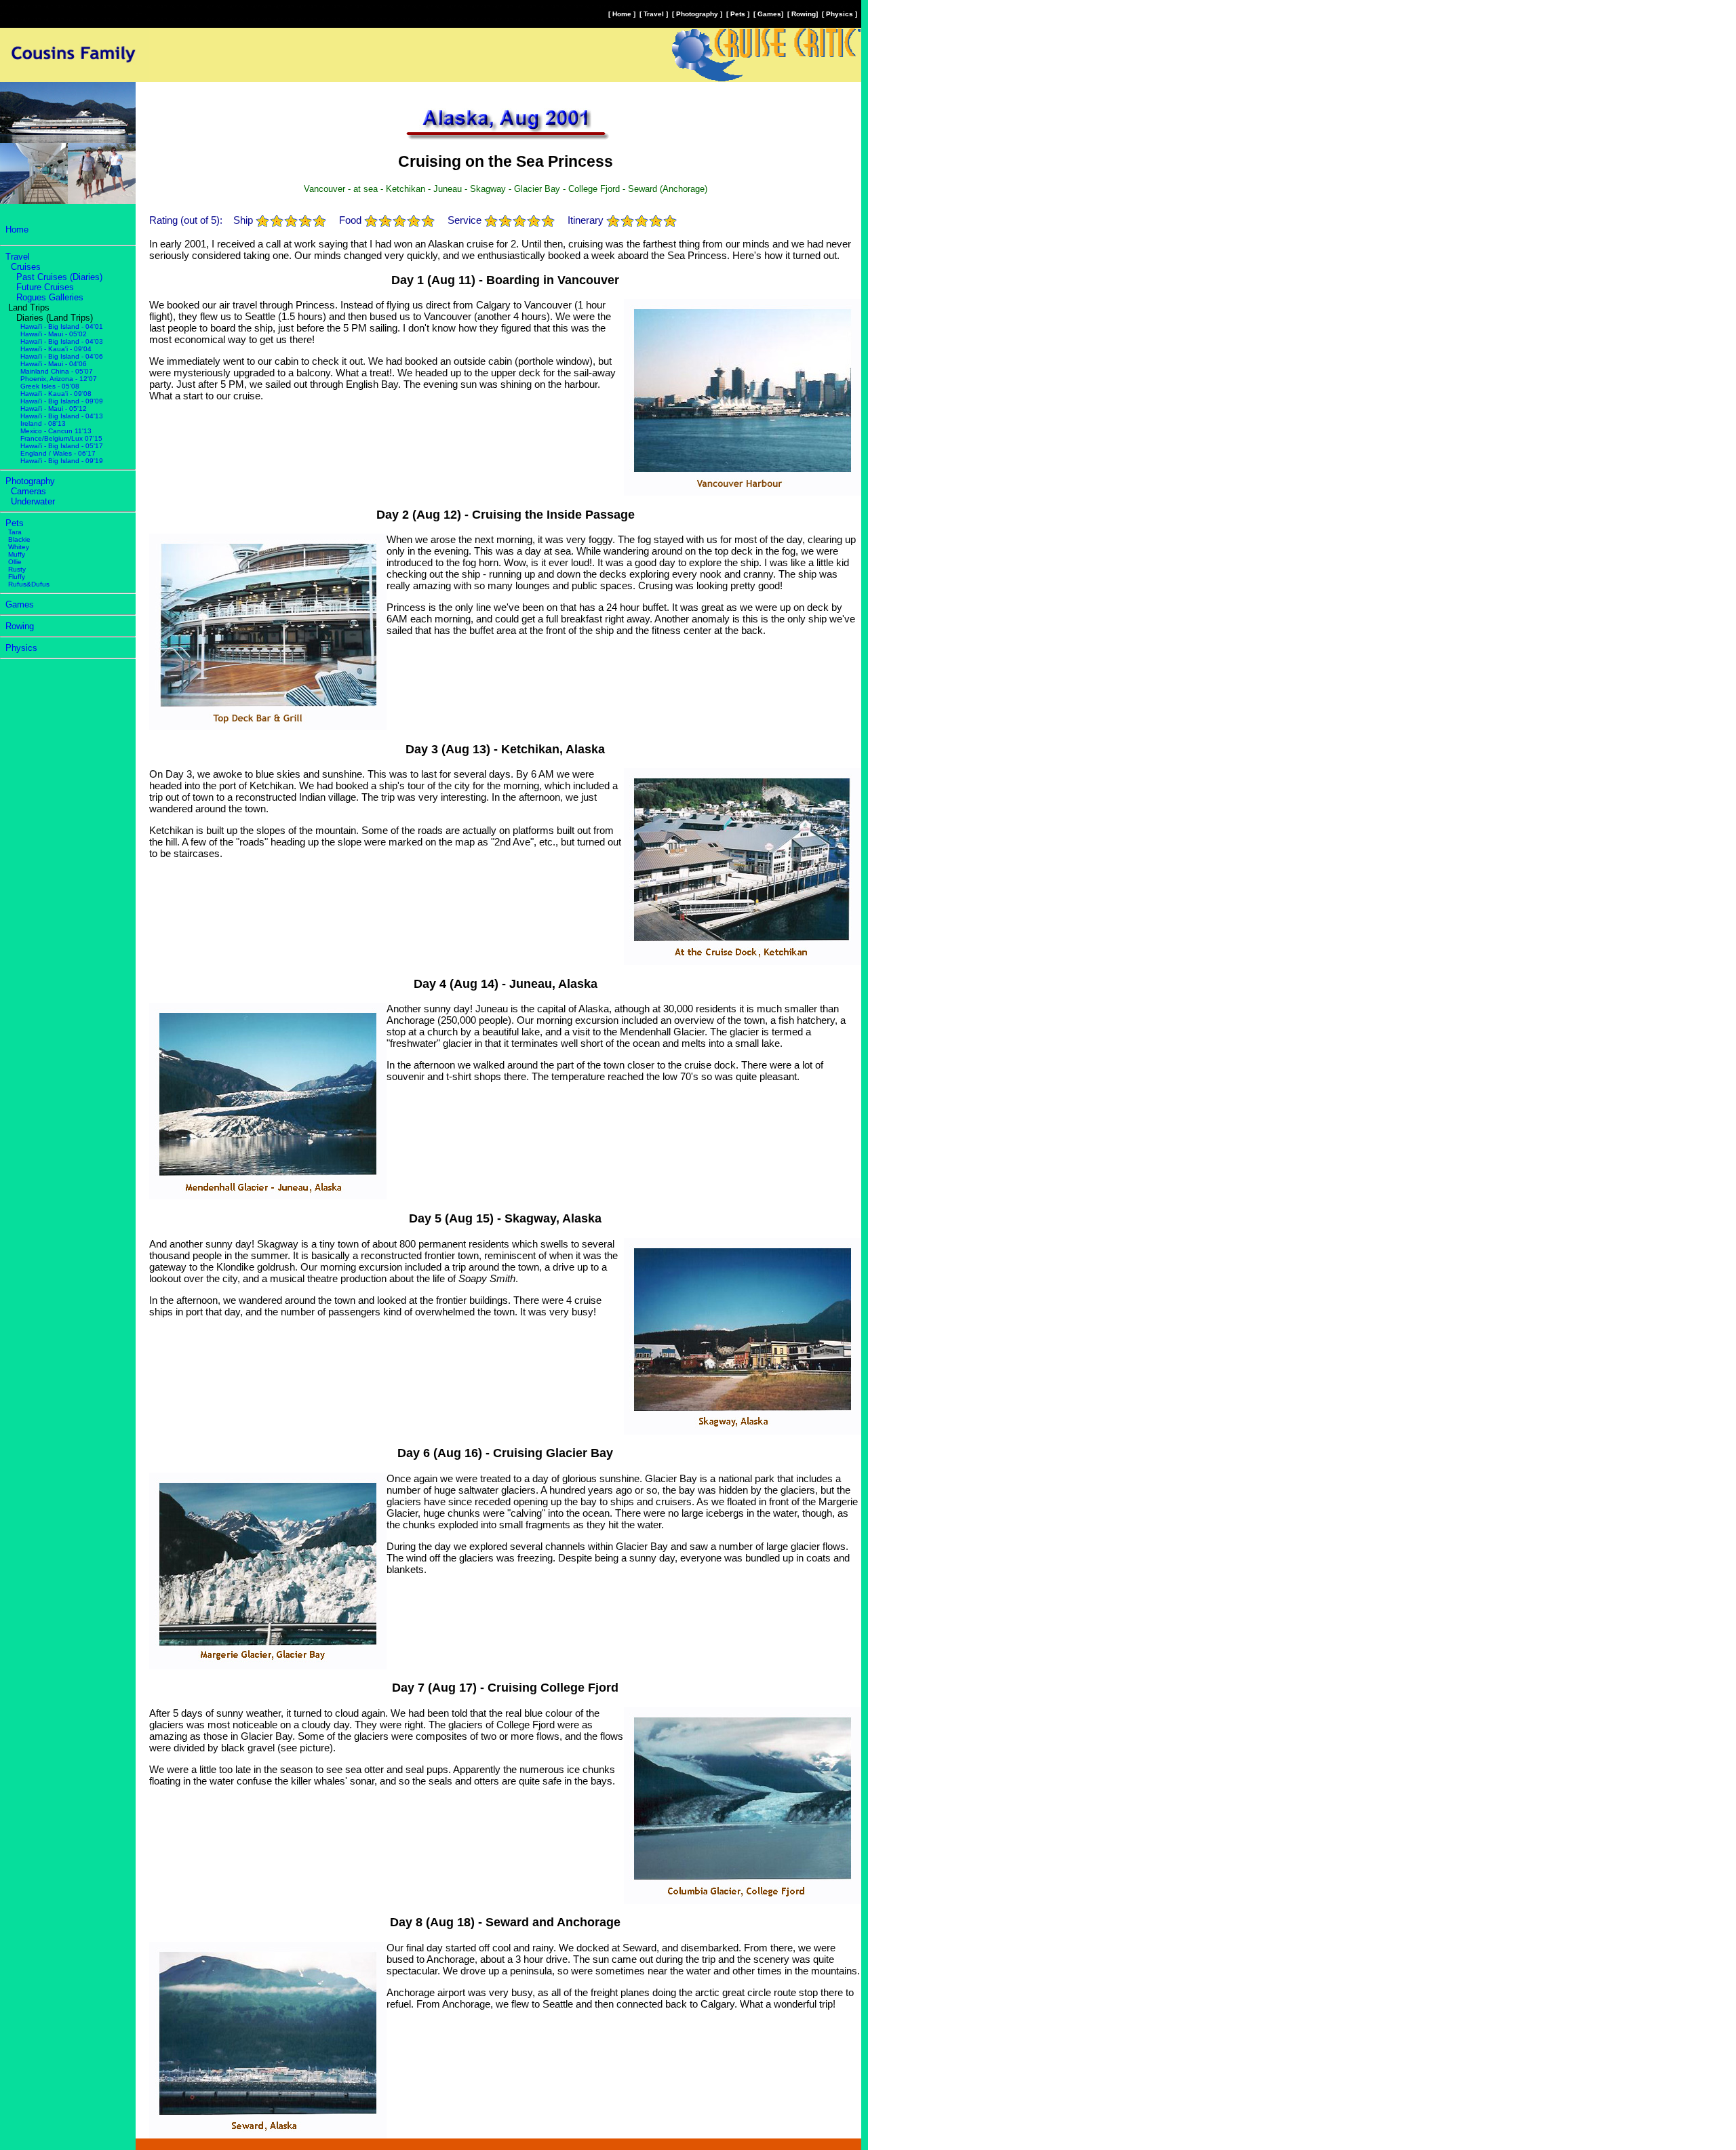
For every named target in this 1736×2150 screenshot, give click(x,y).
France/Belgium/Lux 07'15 (61, 438)
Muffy (17, 554)
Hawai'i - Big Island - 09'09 (62, 401)
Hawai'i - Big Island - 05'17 (62, 446)
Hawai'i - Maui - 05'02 (54, 334)
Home (622, 14)
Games (769, 14)
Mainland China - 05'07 (57, 371)
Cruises (26, 267)
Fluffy (17, 577)
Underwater (33, 501)
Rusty (17, 569)
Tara (15, 532)
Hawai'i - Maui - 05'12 (54, 409)
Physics (840, 14)
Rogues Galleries (50, 297)
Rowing (804, 14)
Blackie (19, 539)
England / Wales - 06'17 (58, 453)
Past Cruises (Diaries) (59, 277)
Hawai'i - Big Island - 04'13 (62, 416)
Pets (738, 14)
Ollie (15, 562)
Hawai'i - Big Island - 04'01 (62, 326)
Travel (654, 14)
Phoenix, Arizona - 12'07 (59, 379)
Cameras (28, 491)
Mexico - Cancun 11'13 (56, 431)
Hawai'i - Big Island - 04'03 (62, 341)
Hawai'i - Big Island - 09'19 (62, 461)
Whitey (19, 547)
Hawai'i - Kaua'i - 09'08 (56, 394)
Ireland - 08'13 (43, 423)
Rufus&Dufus (29, 584)
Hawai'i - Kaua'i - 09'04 (56, 349)
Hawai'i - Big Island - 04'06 (62, 356)
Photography (697, 14)
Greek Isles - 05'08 (50, 386)
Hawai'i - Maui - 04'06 (54, 364)
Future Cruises (45, 287)
